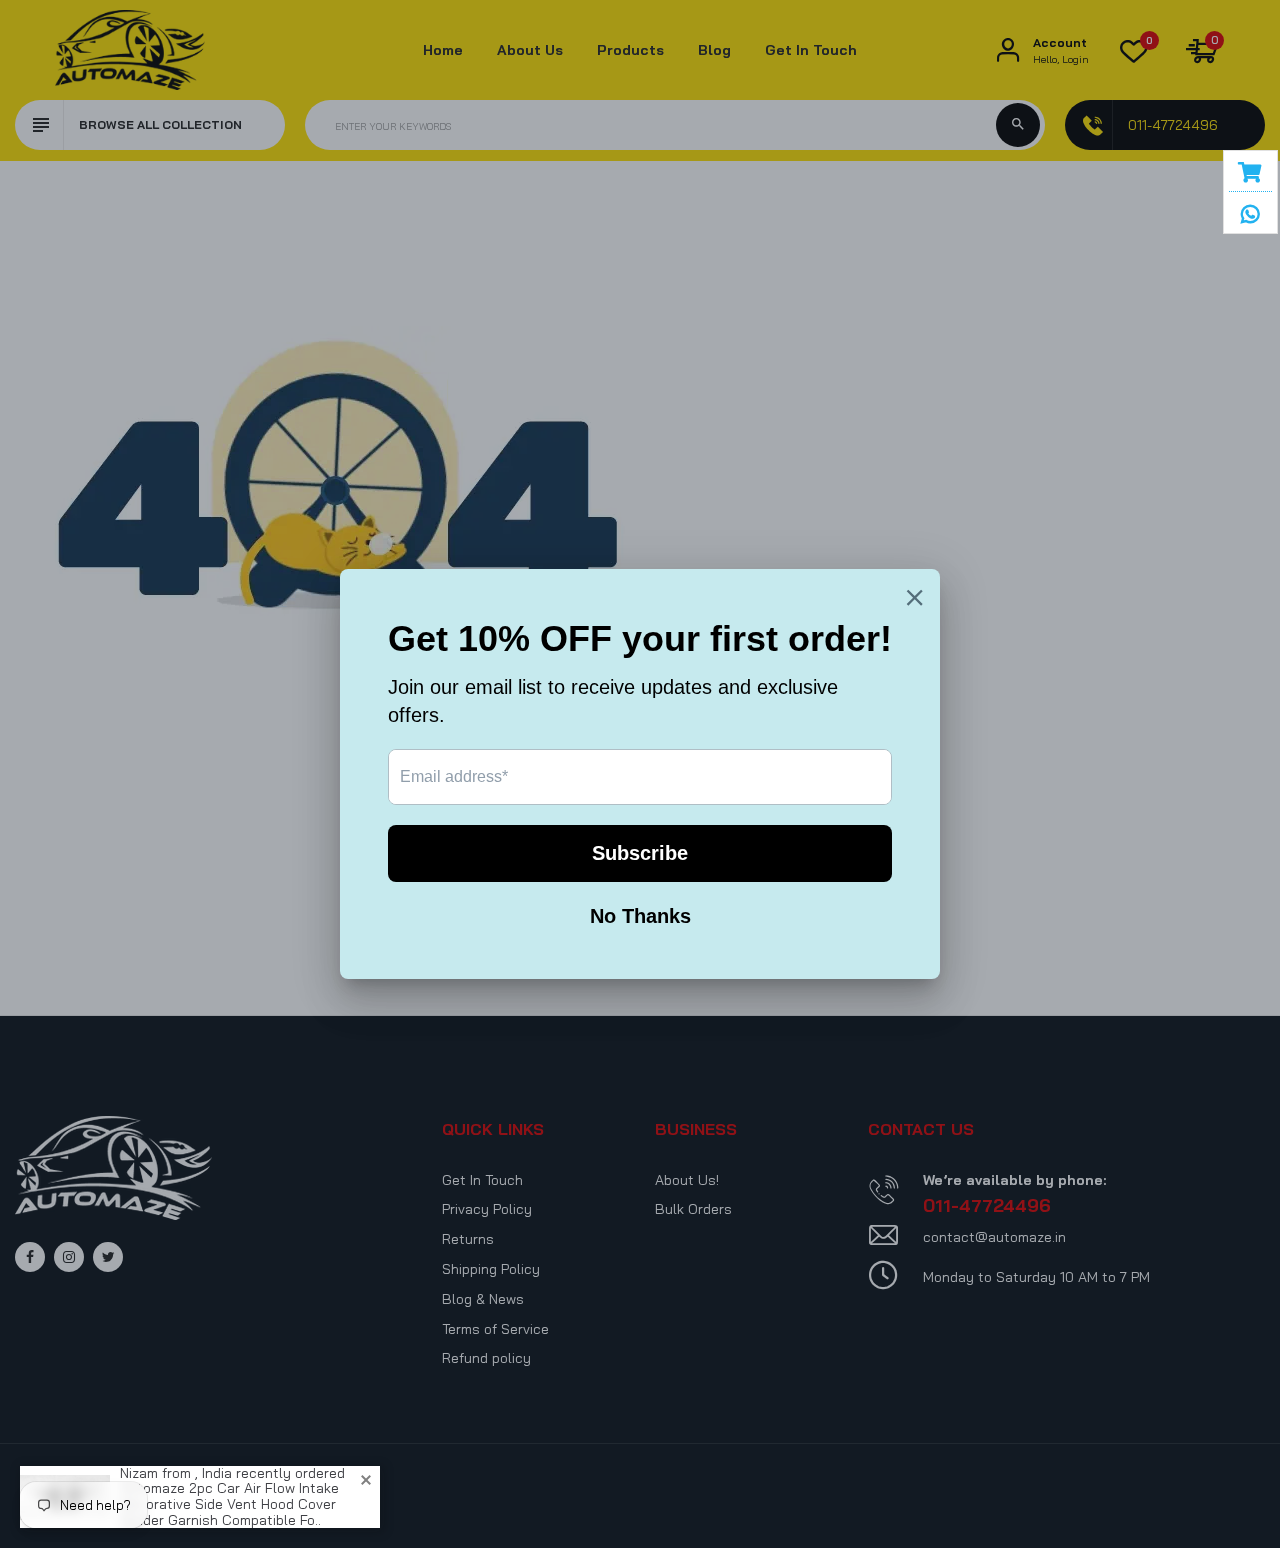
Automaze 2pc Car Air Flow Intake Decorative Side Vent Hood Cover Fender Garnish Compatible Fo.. (229, 1504)
